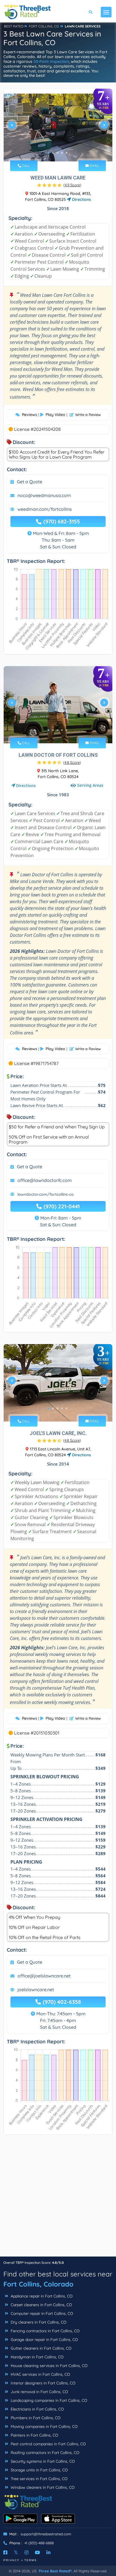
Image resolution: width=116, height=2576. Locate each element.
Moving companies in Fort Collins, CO (44, 2427)
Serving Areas (90, 786)
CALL (25, 166)
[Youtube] (37, 2552)
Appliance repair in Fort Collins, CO (41, 2296)
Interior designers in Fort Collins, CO (43, 2383)
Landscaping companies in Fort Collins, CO (48, 2400)
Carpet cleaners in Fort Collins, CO (41, 2305)
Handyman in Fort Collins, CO (37, 2357)
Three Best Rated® (55, 2571)
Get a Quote (30, 482)
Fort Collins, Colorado (38, 2284)
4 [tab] (62, 153)
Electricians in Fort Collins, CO (37, 2409)
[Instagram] (26, 2552)
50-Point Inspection (51, 61)
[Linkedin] (48, 2552)
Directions (81, 199)
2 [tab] (53, 153)
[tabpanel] (58, 127)
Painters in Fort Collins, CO (34, 2435)
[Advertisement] (58, 2198)
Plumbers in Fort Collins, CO (35, 2418)
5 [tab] (66, 153)
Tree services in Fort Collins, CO (39, 2479)
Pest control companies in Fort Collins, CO (48, 2444)
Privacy (12, 2560)
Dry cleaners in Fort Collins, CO (38, 2322)
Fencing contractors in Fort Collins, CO (45, 2331)
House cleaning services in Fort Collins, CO (49, 2366)
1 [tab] (48, 153)
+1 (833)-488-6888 (39, 2543)
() (72, 185)
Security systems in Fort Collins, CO (42, 2461)
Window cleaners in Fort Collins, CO (42, 2487)
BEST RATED (14, 26)
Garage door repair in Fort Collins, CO (44, 2340)
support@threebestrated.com (46, 2534)
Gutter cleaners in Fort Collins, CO (41, 2348)
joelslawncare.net (36, 1990)
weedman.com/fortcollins (45, 509)
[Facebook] (5, 2552)
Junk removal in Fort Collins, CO (39, 2392)
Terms (31, 2560)
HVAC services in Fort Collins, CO (40, 2374)
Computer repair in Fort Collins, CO (41, 2313)
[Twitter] (16, 2552)
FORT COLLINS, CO (44, 26)
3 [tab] (57, 153)
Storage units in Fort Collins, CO (39, 2470)
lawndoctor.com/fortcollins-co (46, 1194)
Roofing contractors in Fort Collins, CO (44, 2453)
